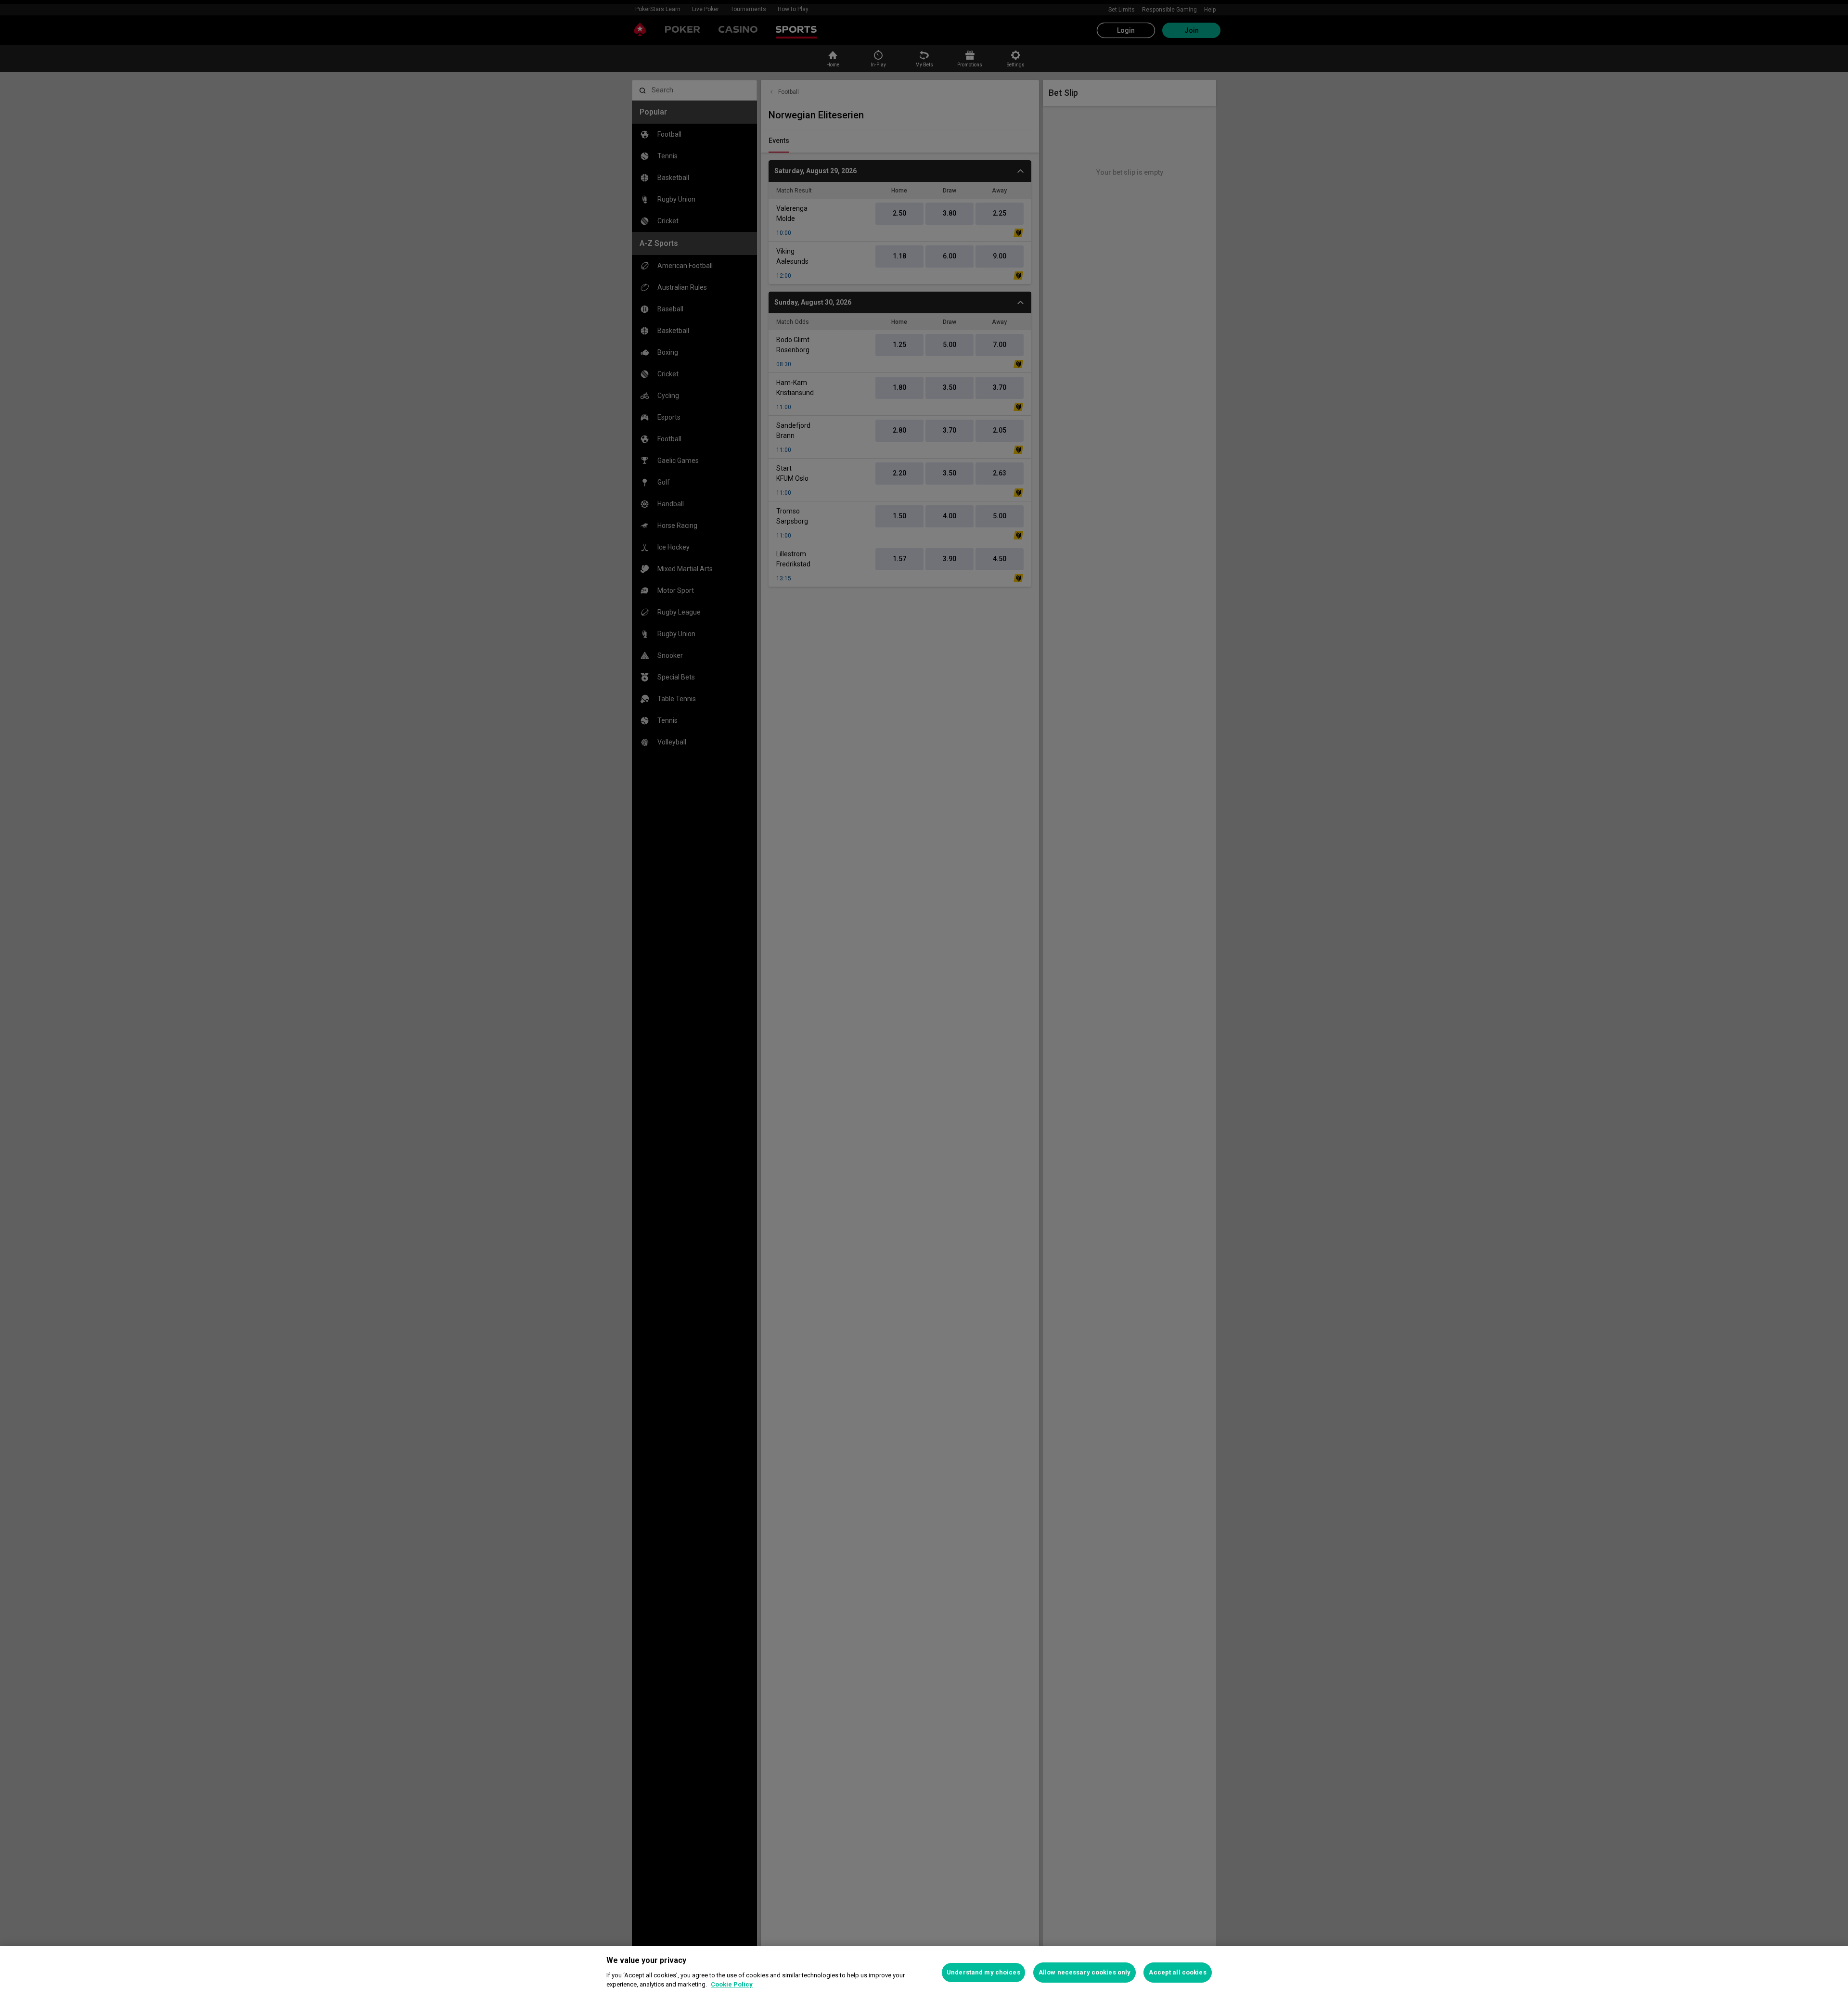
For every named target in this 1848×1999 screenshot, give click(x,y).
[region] (924, 1973)
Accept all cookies (1177, 1972)
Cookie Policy (732, 1984)
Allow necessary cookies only (1085, 1972)
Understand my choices (983, 1972)
